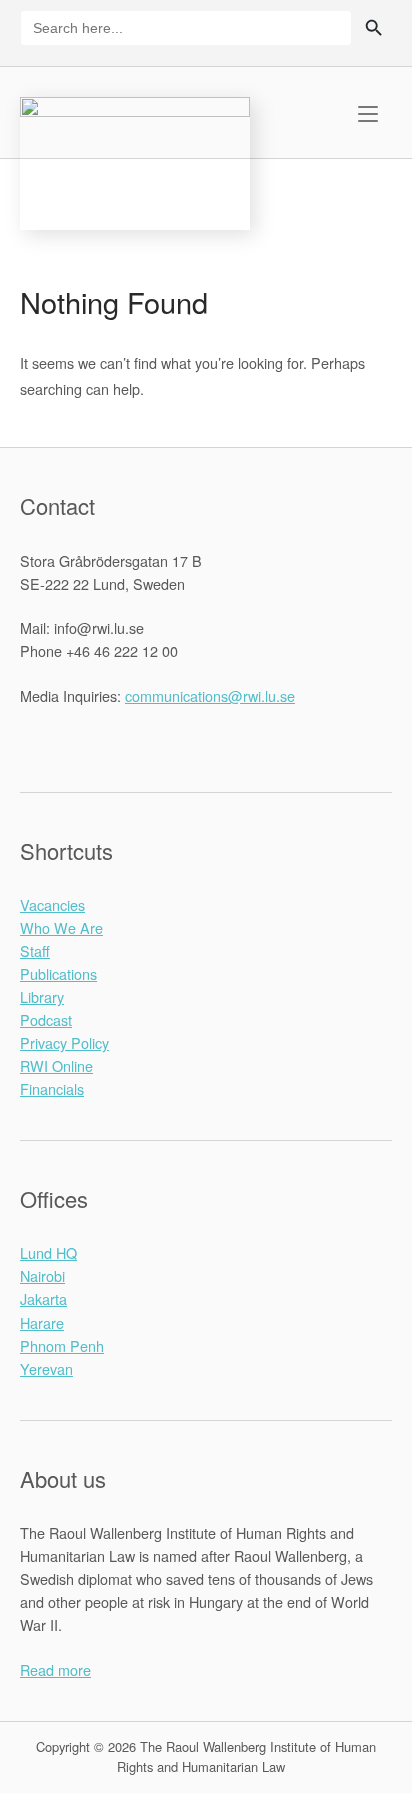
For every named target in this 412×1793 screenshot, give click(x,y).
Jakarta (43, 1298)
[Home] (135, 160)
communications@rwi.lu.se (210, 695)
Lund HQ (48, 1252)
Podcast (46, 1019)
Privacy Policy (64, 1042)
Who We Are (61, 927)
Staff (35, 950)
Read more (55, 1669)
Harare (42, 1322)
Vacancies (52, 904)
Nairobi (42, 1275)
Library (42, 996)
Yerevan (46, 1368)
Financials (52, 1088)
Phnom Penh (62, 1345)
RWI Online (56, 1065)
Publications (58, 973)
